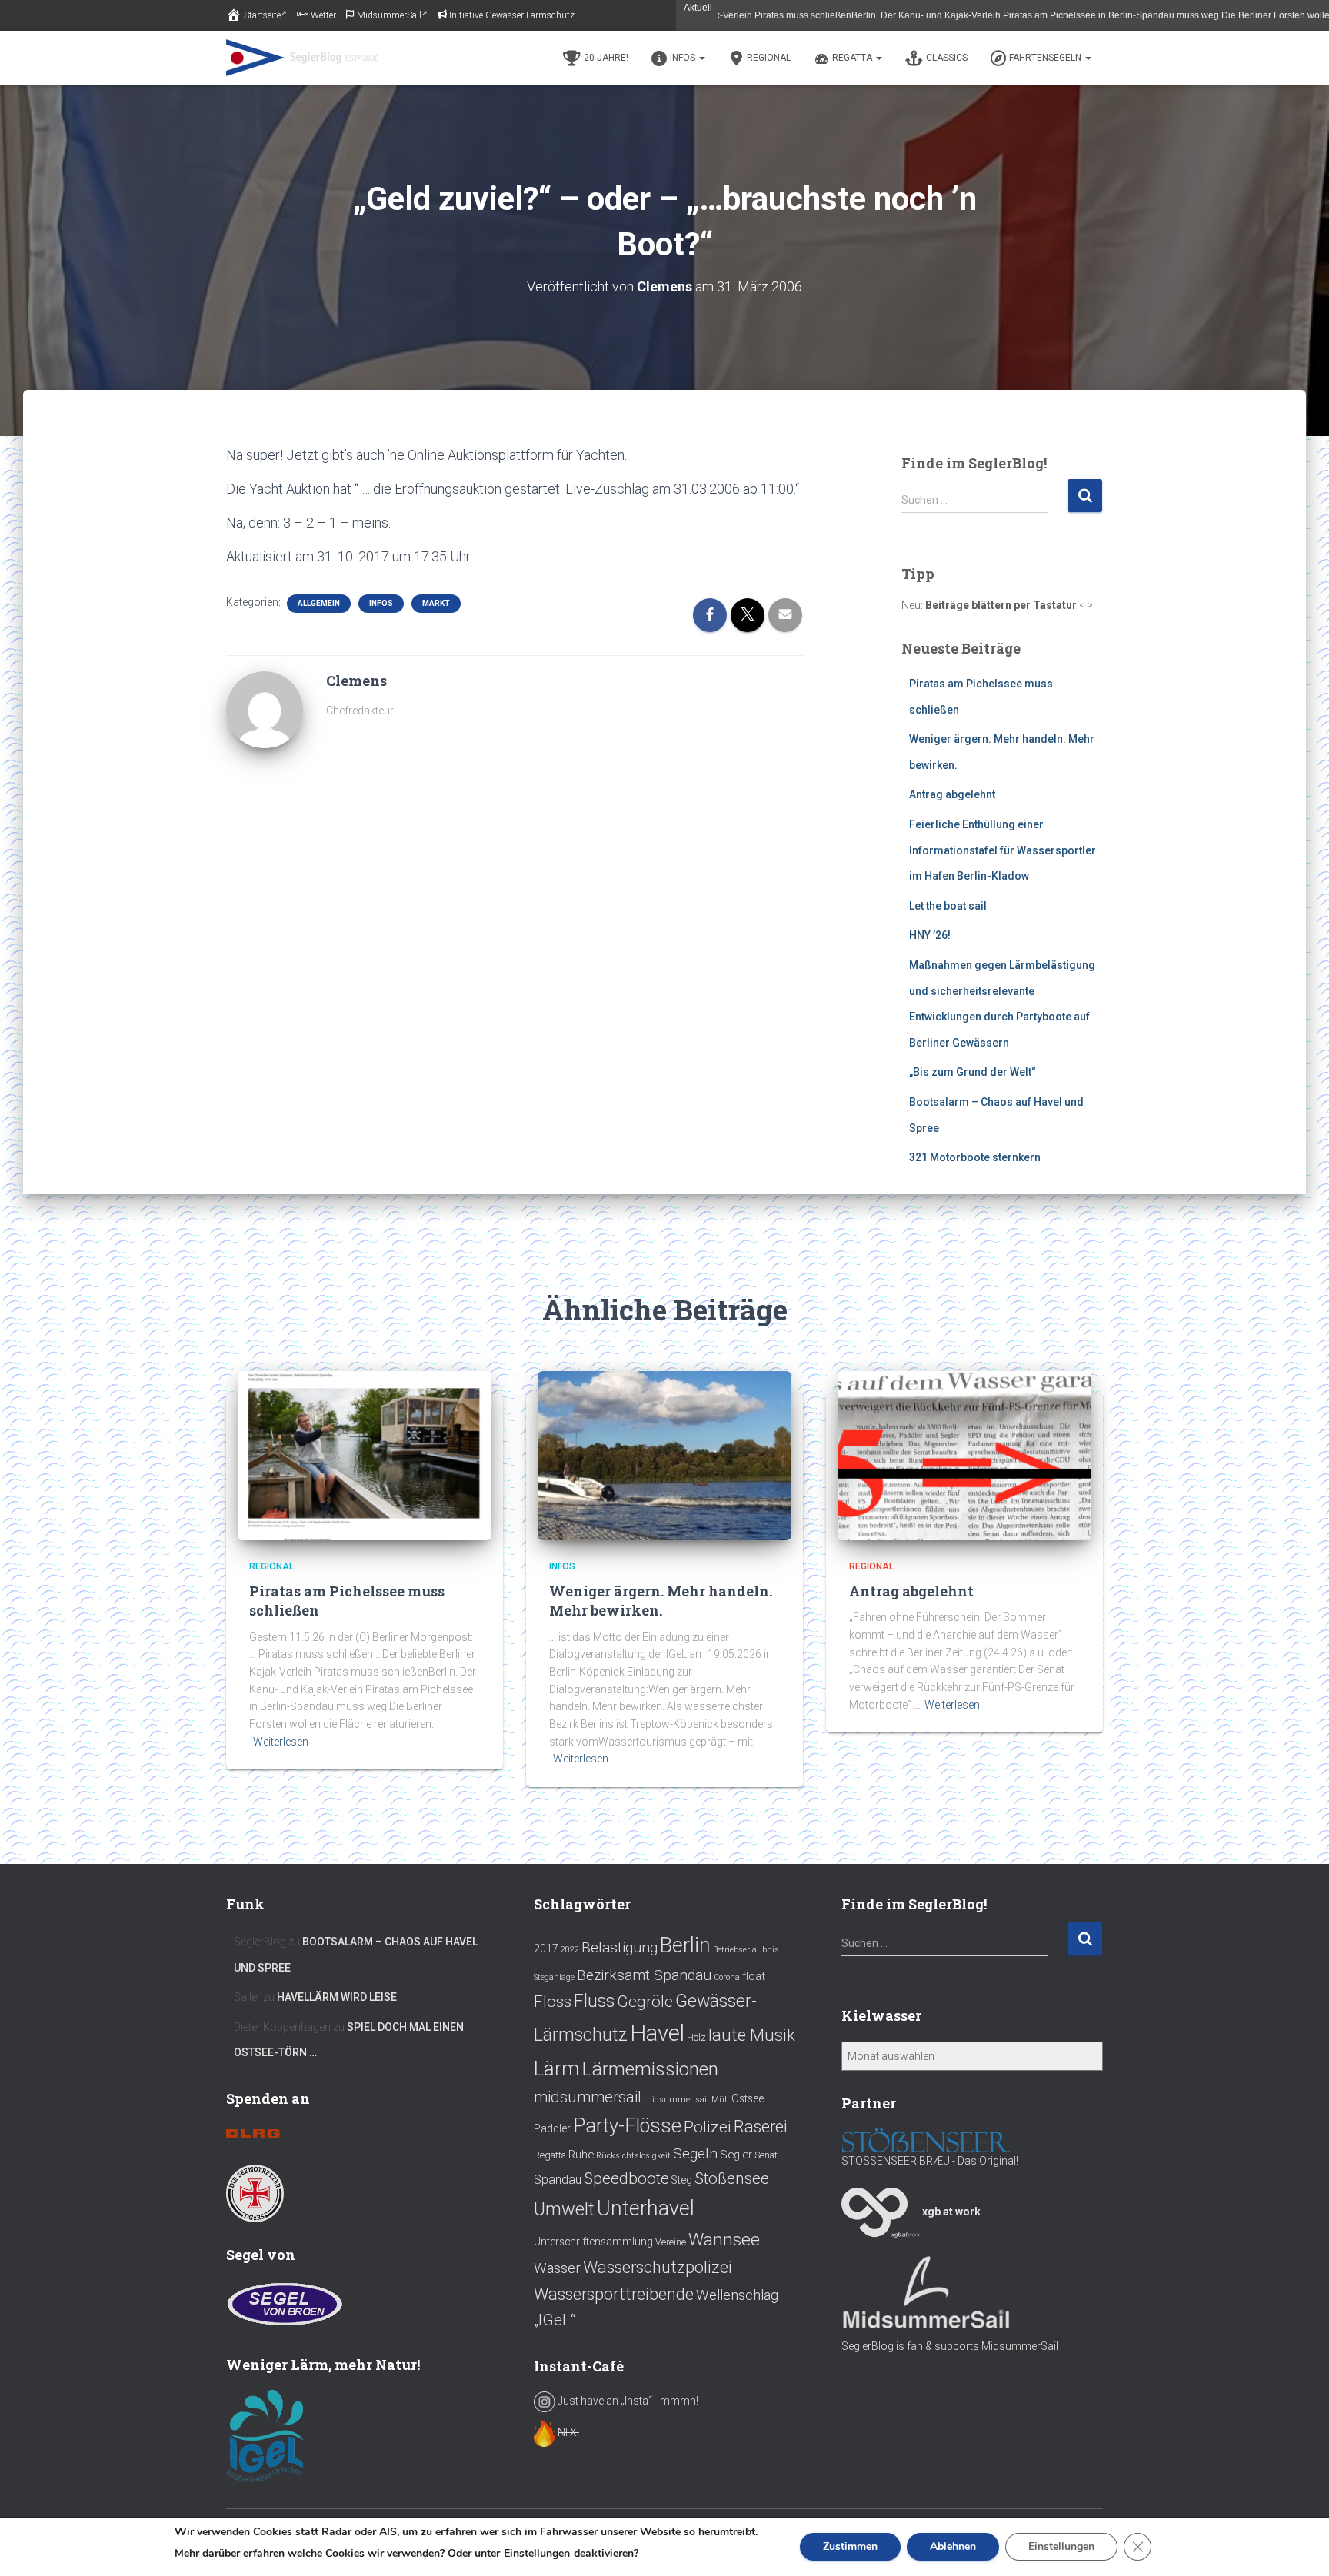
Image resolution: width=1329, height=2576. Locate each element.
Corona (727, 1977)
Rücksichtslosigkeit (633, 2156)
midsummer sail (676, 2100)
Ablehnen (953, 2546)
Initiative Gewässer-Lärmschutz (512, 15)
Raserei (761, 2127)
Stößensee (732, 2178)
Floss (553, 2001)
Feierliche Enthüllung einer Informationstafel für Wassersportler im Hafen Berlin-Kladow (1003, 850)
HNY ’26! (930, 935)
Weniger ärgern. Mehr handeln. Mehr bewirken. (661, 1601)
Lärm (556, 2068)
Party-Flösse (627, 2125)
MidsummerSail (389, 15)
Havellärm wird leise (337, 1997)
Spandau (558, 2180)
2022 (570, 1950)
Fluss (594, 2001)
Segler (736, 2155)
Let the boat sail (948, 906)
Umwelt (564, 2209)
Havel (657, 2033)
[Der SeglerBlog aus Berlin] (303, 58)
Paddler (552, 2128)
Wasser (557, 2268)
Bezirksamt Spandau (644, 1975)
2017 (546, 1949)
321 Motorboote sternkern (975, 1157)
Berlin (685, 1945)
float (754, 1976)
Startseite (262, 15)
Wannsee (724, 2240)
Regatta (853, 58)
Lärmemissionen (650, 2069)
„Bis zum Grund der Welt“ (973, 1072)
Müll (720, 2100)
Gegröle (645, 2002)
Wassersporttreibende (614, 2294)
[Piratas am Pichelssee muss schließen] (365, 1455)
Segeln (695, 2153)
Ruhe (581, 2155)
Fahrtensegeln (1046, 58)
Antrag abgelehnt (952, 794)
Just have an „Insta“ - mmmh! (627, 2401)
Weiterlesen (1292, 15)
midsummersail (588, 2097)
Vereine (671, 2242)
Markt (436, 603)
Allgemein (319, 603)
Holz (696, 2038)
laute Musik (752, 2035)
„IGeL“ (555, 2320)
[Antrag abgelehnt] (964, 1455)
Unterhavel (646, 2208)
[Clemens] (265, 709)
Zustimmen (850, 2546)
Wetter (323, 15)
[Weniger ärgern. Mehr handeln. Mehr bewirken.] (664, 1455)
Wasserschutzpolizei (658, 2267)
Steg (682, 2180)
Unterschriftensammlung (593, 2242)
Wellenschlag (737, 2295)
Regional (769, 58)
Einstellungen (537, 2554)
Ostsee (748, 2098)
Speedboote (626, 2178)
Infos (684, 58)
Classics (947, 58)
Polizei (708, 2127)
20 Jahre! (606, 58)
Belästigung (620, 1947)
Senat (766, 2155)
